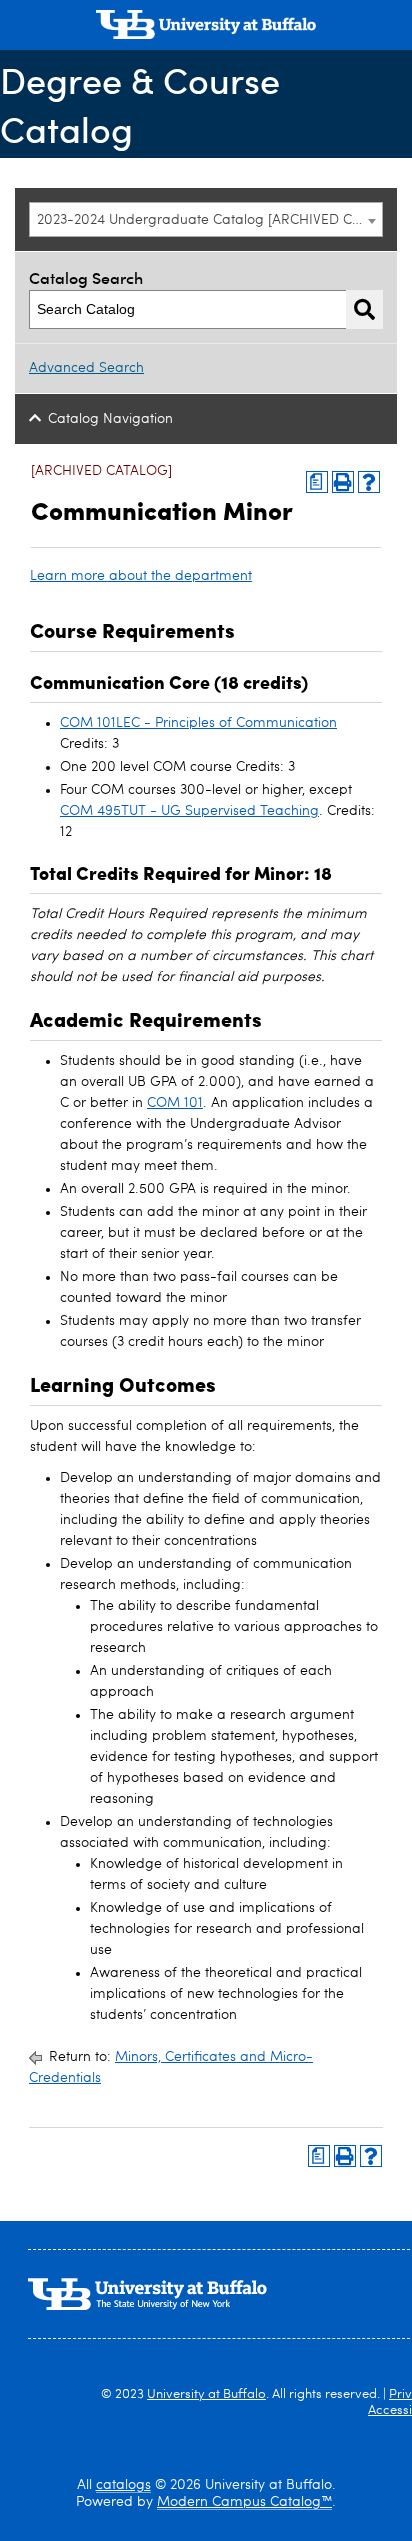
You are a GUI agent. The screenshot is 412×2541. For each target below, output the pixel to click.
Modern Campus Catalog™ (244, 2502)
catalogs (123, 2485)
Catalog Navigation (110, 419)
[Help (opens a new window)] (369, 482)
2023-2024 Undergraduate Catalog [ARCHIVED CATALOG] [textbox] (209, 220)
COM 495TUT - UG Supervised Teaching (189, 811)
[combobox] (206, 219)
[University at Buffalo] (206, 27)
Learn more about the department (141, 576)
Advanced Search (86, 368)
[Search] (364, 309)
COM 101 (175, 1103)
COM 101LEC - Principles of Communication (198, 723)
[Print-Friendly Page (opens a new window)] (343, 482)
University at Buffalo (206, 2394)
